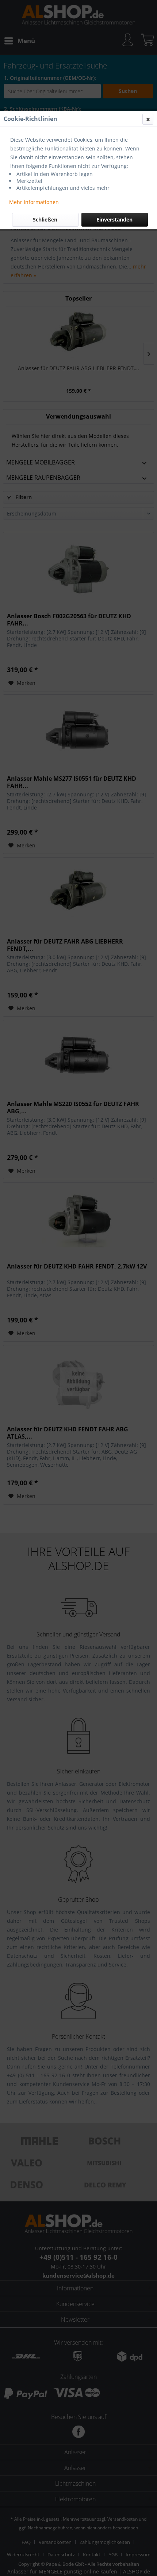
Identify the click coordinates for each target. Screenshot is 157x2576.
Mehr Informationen (34, 202)
